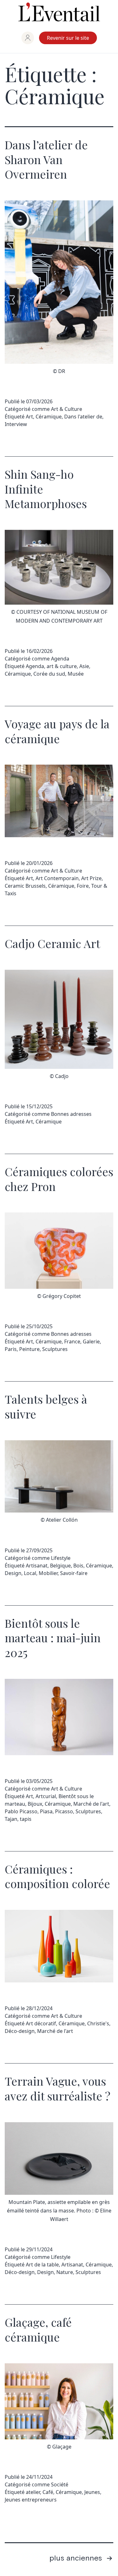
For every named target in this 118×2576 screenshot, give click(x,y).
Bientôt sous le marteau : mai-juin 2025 (53, 1638)
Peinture (29, 1349)
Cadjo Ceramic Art (52, 943)
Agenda (60, 659)
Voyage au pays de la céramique (57, 731)
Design (13, 1573)
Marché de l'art (91, 1804)
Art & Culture (67, 409)
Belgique (60, 1566)
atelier (33, 2492)
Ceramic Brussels (25, 886)
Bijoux (35, 1804)
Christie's (98, 2023)
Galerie (91, 1341)
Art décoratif (41, 2023)
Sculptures (55, 1349)
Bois (78, 1566)
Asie (84, 666)
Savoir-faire (74, 1573)
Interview (16, 424)
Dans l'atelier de (83, 417)
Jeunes (92, 2492)
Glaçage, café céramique (38, 2329)
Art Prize (91, 878)
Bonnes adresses (71, 1114)
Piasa (46, 1811)
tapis (26, 1819)
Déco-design (20, 2031)
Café (48, 2492)
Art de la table (42, 2265)
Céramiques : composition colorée (57, 1876)
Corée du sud (49, 674)
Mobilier (48, 1573)
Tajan (11, 1819)
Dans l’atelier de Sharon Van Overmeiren (46, 159)
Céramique (49, 417)
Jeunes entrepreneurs (31, 2500)
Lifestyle (61, 1558)
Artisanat (37, 1566)
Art (29, 417)
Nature (65, 2272)
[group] (28, 38)
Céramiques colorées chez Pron (59, 1179)
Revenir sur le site (68, 38)
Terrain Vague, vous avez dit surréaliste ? (58, 2088)
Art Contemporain (57, 878)
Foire (83, 886)
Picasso (64, 1811)
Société (60, 2484)
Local (30, 1573)
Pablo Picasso (21, 1811)
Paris (11, 1349)
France (72, 1341)
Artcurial (46, 1796)
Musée (76, 674)
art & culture (62, 666)
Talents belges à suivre (46, 1406)
